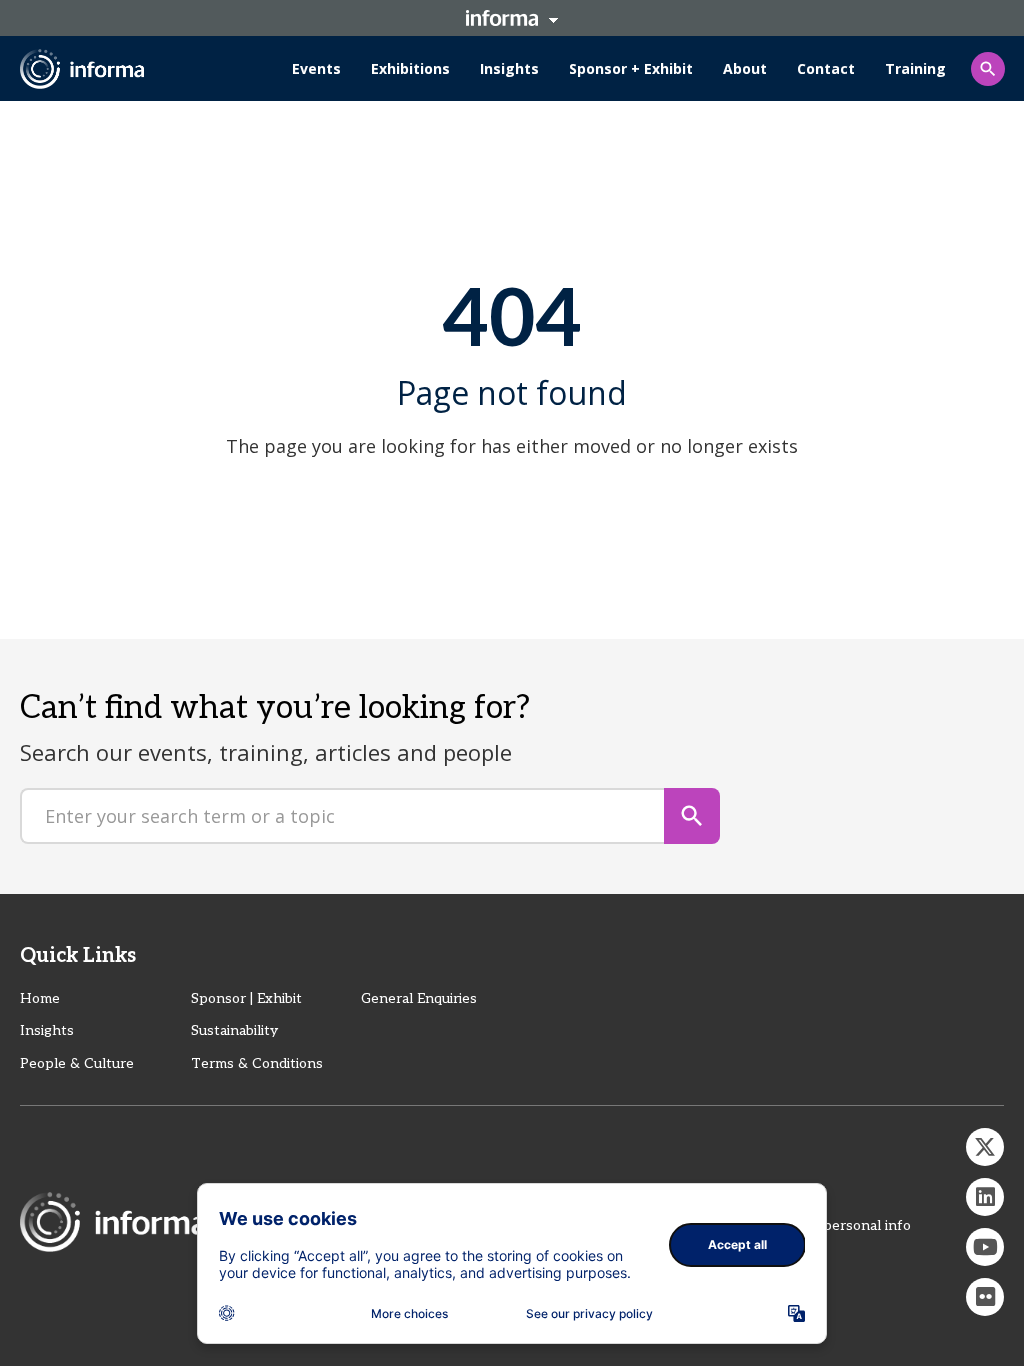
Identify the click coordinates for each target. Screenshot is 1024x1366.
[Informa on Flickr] (985, 1297)
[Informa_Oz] (985, 1147)
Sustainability (234, 1030)
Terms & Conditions (257, 1063)
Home (40, 998)
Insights (47, 1030)
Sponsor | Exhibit (246, 998)
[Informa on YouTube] (985, 1247)
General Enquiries (419, 998)
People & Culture (77, 1063)
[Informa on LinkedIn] (985, 1197)
